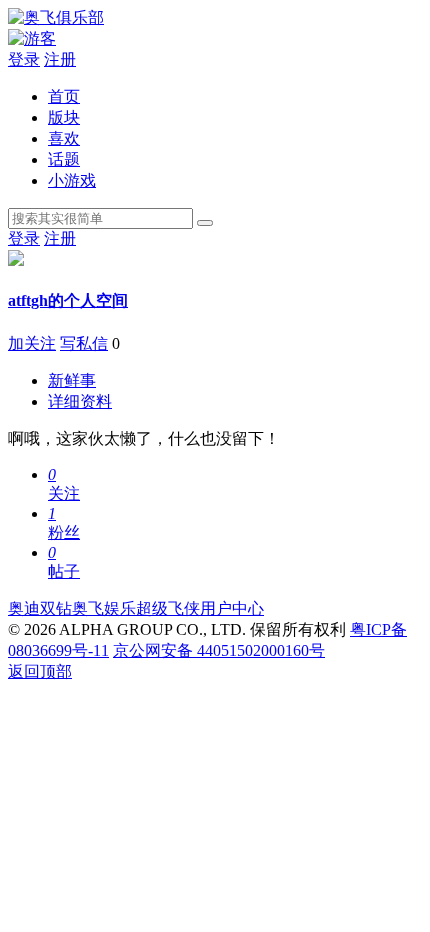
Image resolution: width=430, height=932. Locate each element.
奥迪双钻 (40, 608)
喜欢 (64, 138)
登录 (24, 59)
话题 (64, 159)
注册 (60, 59)
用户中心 (232, 608)
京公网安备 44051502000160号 (219, 650)
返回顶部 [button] (40, 671)
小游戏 (72, 180)
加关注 (32, 343)
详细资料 (80, 401)
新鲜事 (72, 380)
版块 (64, 117)
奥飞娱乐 (104, 608)
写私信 (84, 343)
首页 (64, 96)
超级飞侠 (168, 608)
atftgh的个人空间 (68, 300)
